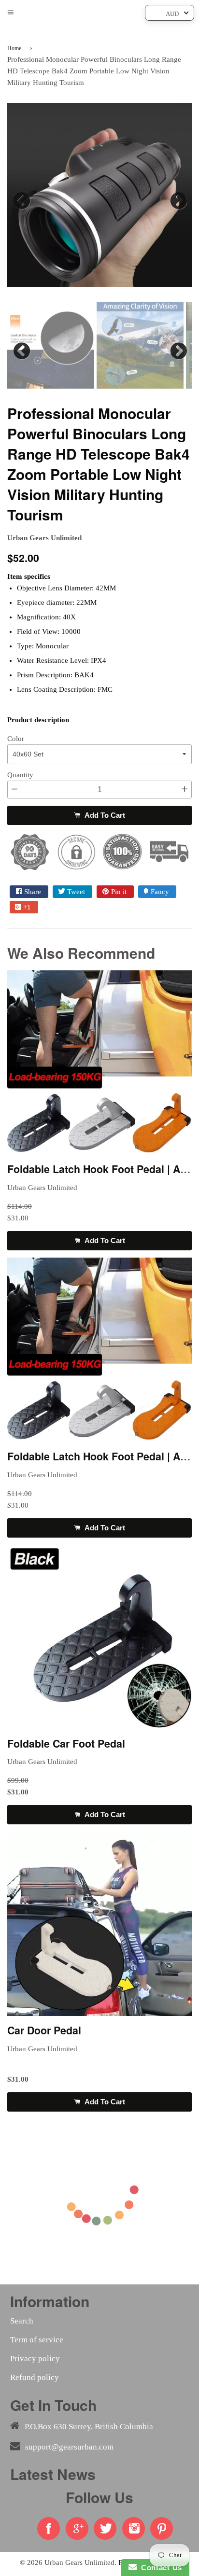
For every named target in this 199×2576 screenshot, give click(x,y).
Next (177, 198)
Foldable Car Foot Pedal (66, 1743)
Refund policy (35, 2377)
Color (16, 739)
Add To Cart (104, 815)
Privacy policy (35, 2359)
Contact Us (159, 2568)
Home (14, 48)
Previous (22, 198)
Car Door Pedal (44, 2030)
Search (22, 2321)
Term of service (37, 2340)
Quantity (20, 775)
